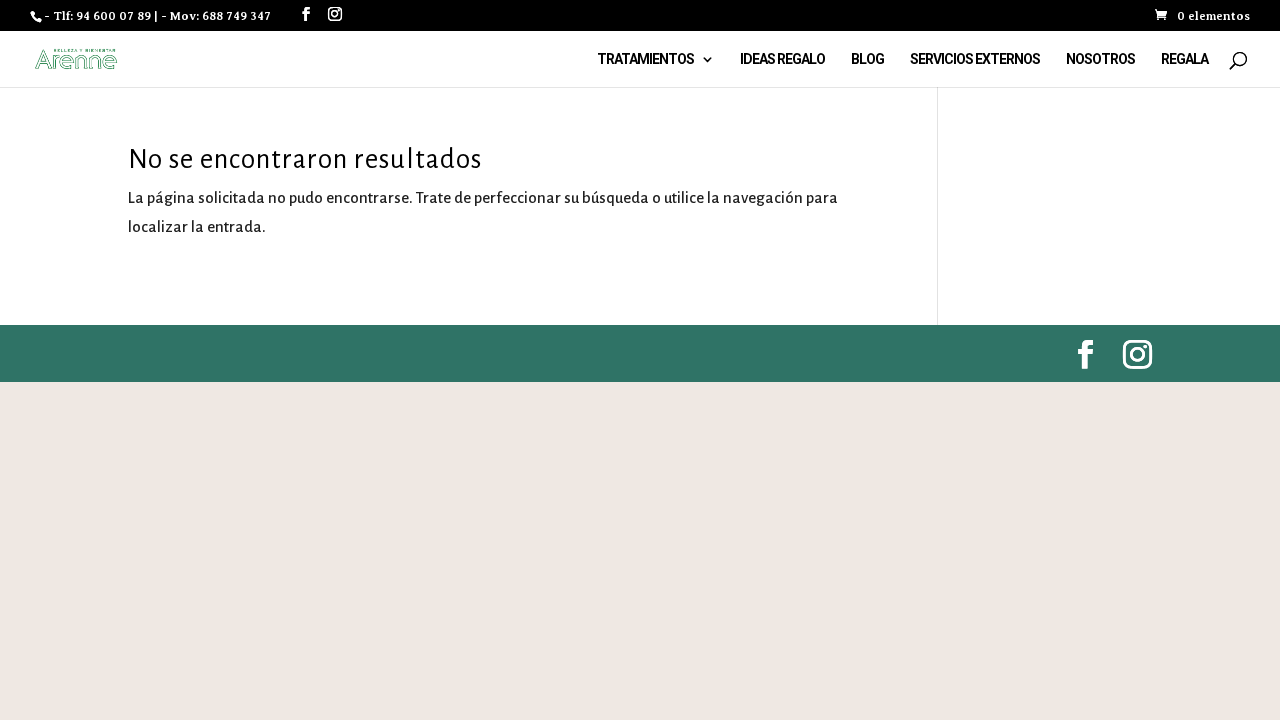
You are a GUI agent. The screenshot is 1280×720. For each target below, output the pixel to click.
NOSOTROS (1100, 59)
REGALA (1184, 59)
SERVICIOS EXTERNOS (975, 59)
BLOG (867, 59)
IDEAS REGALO (782, 59)
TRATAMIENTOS (645, 59)
